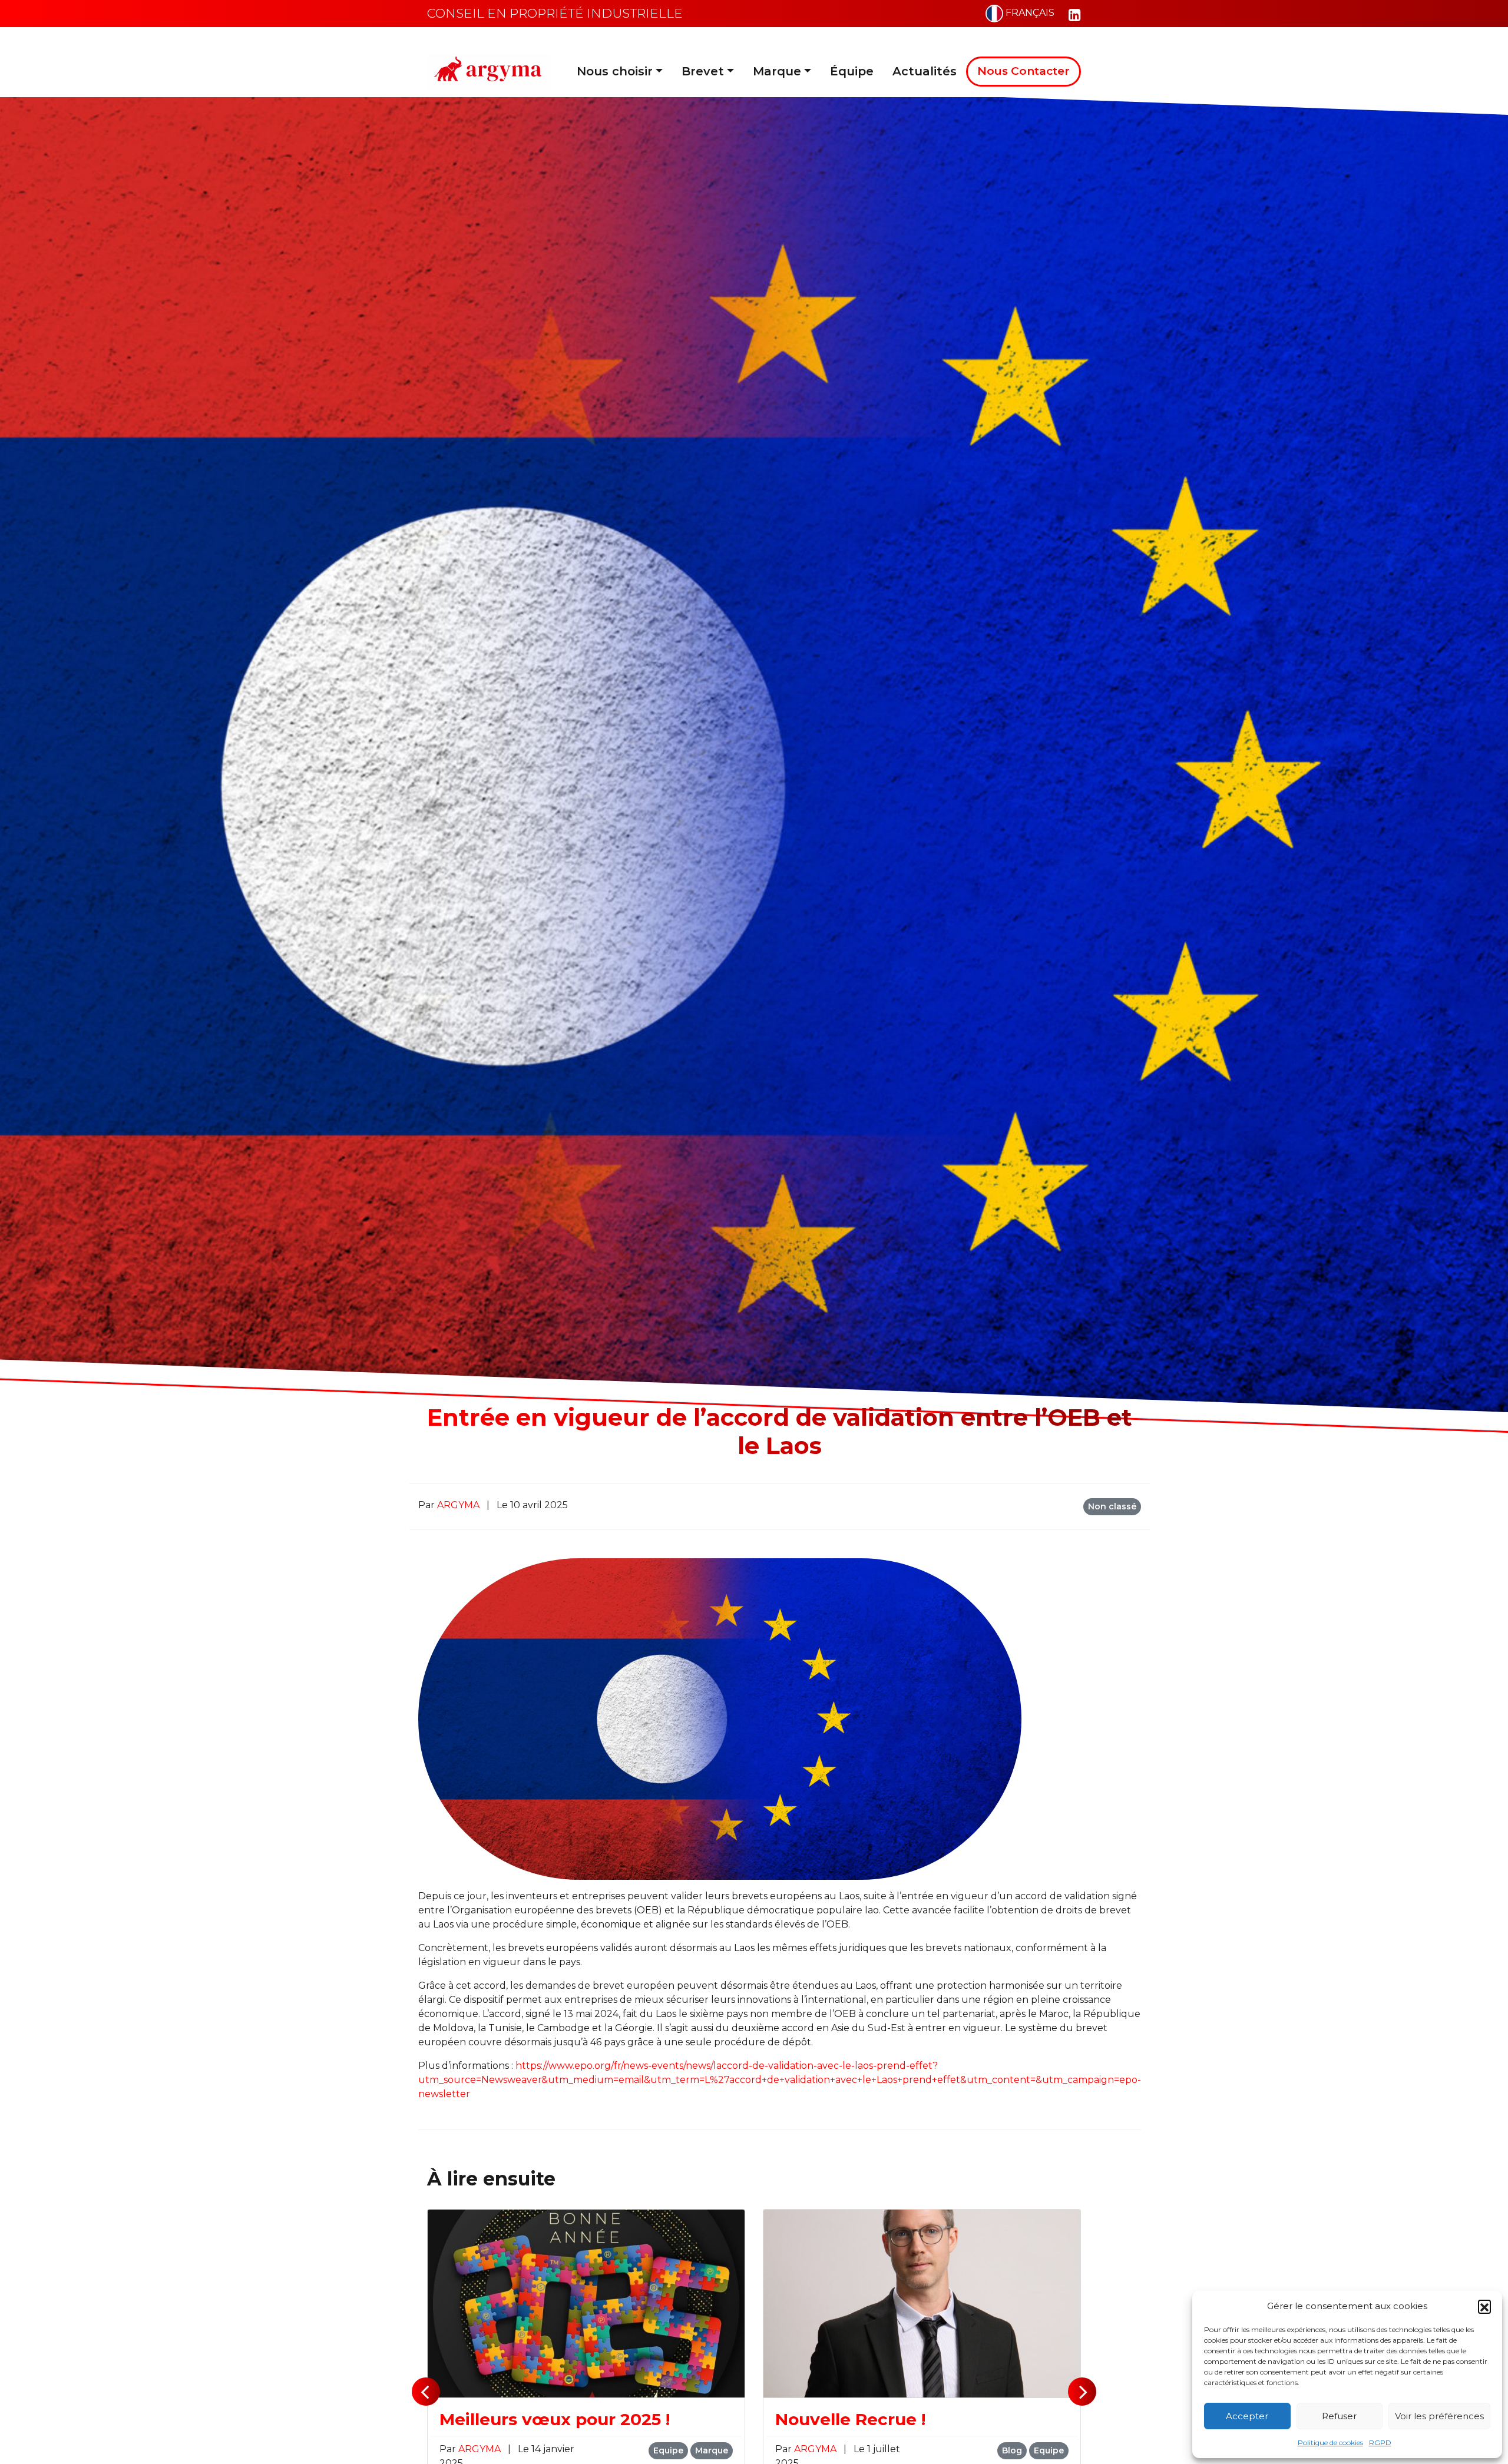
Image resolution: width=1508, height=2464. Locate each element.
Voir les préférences (1439, 2416)
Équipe (852, 71)
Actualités (925, 71)
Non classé (1112, 1506)
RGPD (1380, 2443)
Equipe (668, 2450)
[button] (1484, 2306)
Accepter (1247, 2416)
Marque (777, 71)
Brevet (703, 71)
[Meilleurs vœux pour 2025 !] (586, 2303)
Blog (1012, 2450)
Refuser (1339, 2416)
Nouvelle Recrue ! (850, 2419)
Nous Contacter (1023, 71)
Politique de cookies (1330, 2443)
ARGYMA (459, 1505)
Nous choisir (615, 71)
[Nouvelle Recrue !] (922, 2303)
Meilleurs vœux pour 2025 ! (555, 2419)
